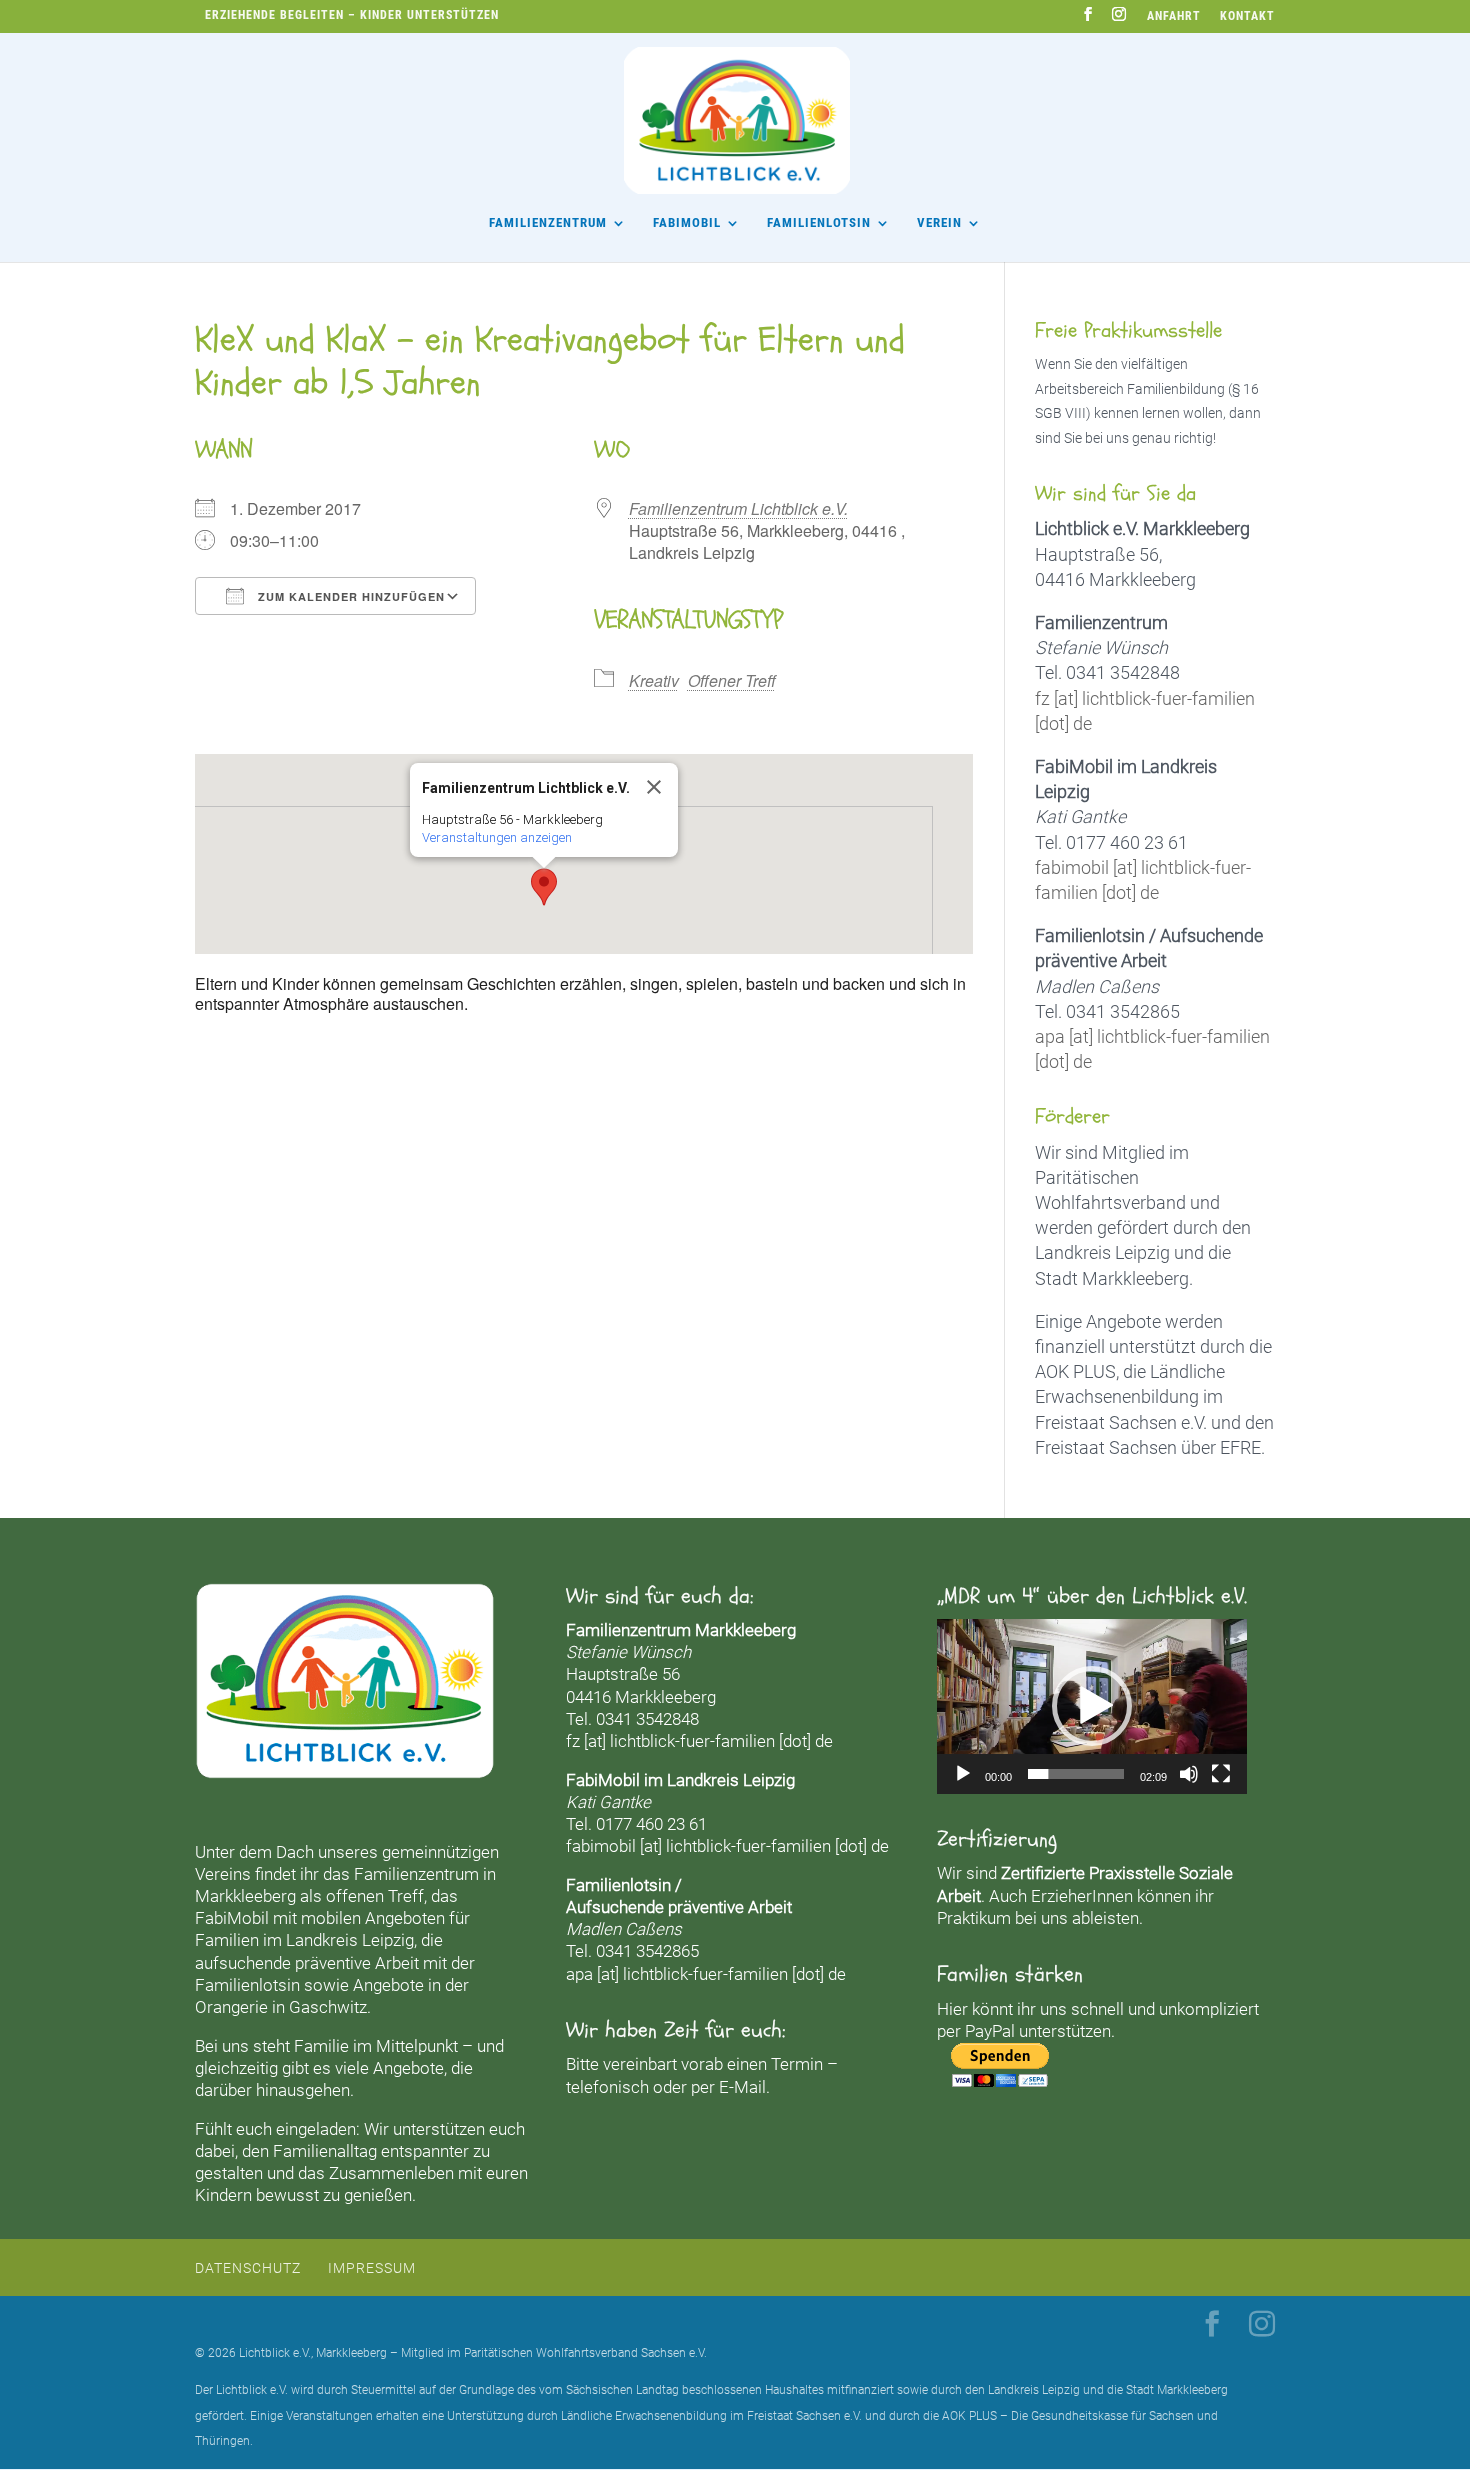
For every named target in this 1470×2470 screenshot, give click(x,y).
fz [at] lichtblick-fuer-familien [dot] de (699, 1741)
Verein (939, 223)
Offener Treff (732, 680)
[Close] (654, 787)
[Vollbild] (1221, 1774)
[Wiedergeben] (963, 1774)
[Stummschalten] (1189, 1774)
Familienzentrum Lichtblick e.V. (738, 508)
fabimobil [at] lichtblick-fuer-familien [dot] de (727, 1846)
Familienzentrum (548, 223)
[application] (1092, 1706)
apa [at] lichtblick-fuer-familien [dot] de (706, 1974)
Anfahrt (1174, 16)
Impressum (372, 2268)
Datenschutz (248, 2268)
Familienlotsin (247, 1985)
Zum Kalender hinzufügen (349, 596)
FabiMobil (687, 223)
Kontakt (1247, 16)
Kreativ (654, 680)
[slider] (1076, 1774)
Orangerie (231, 2007)
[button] (544, 887)
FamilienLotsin (819, 223)
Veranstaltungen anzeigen (497, 837)
